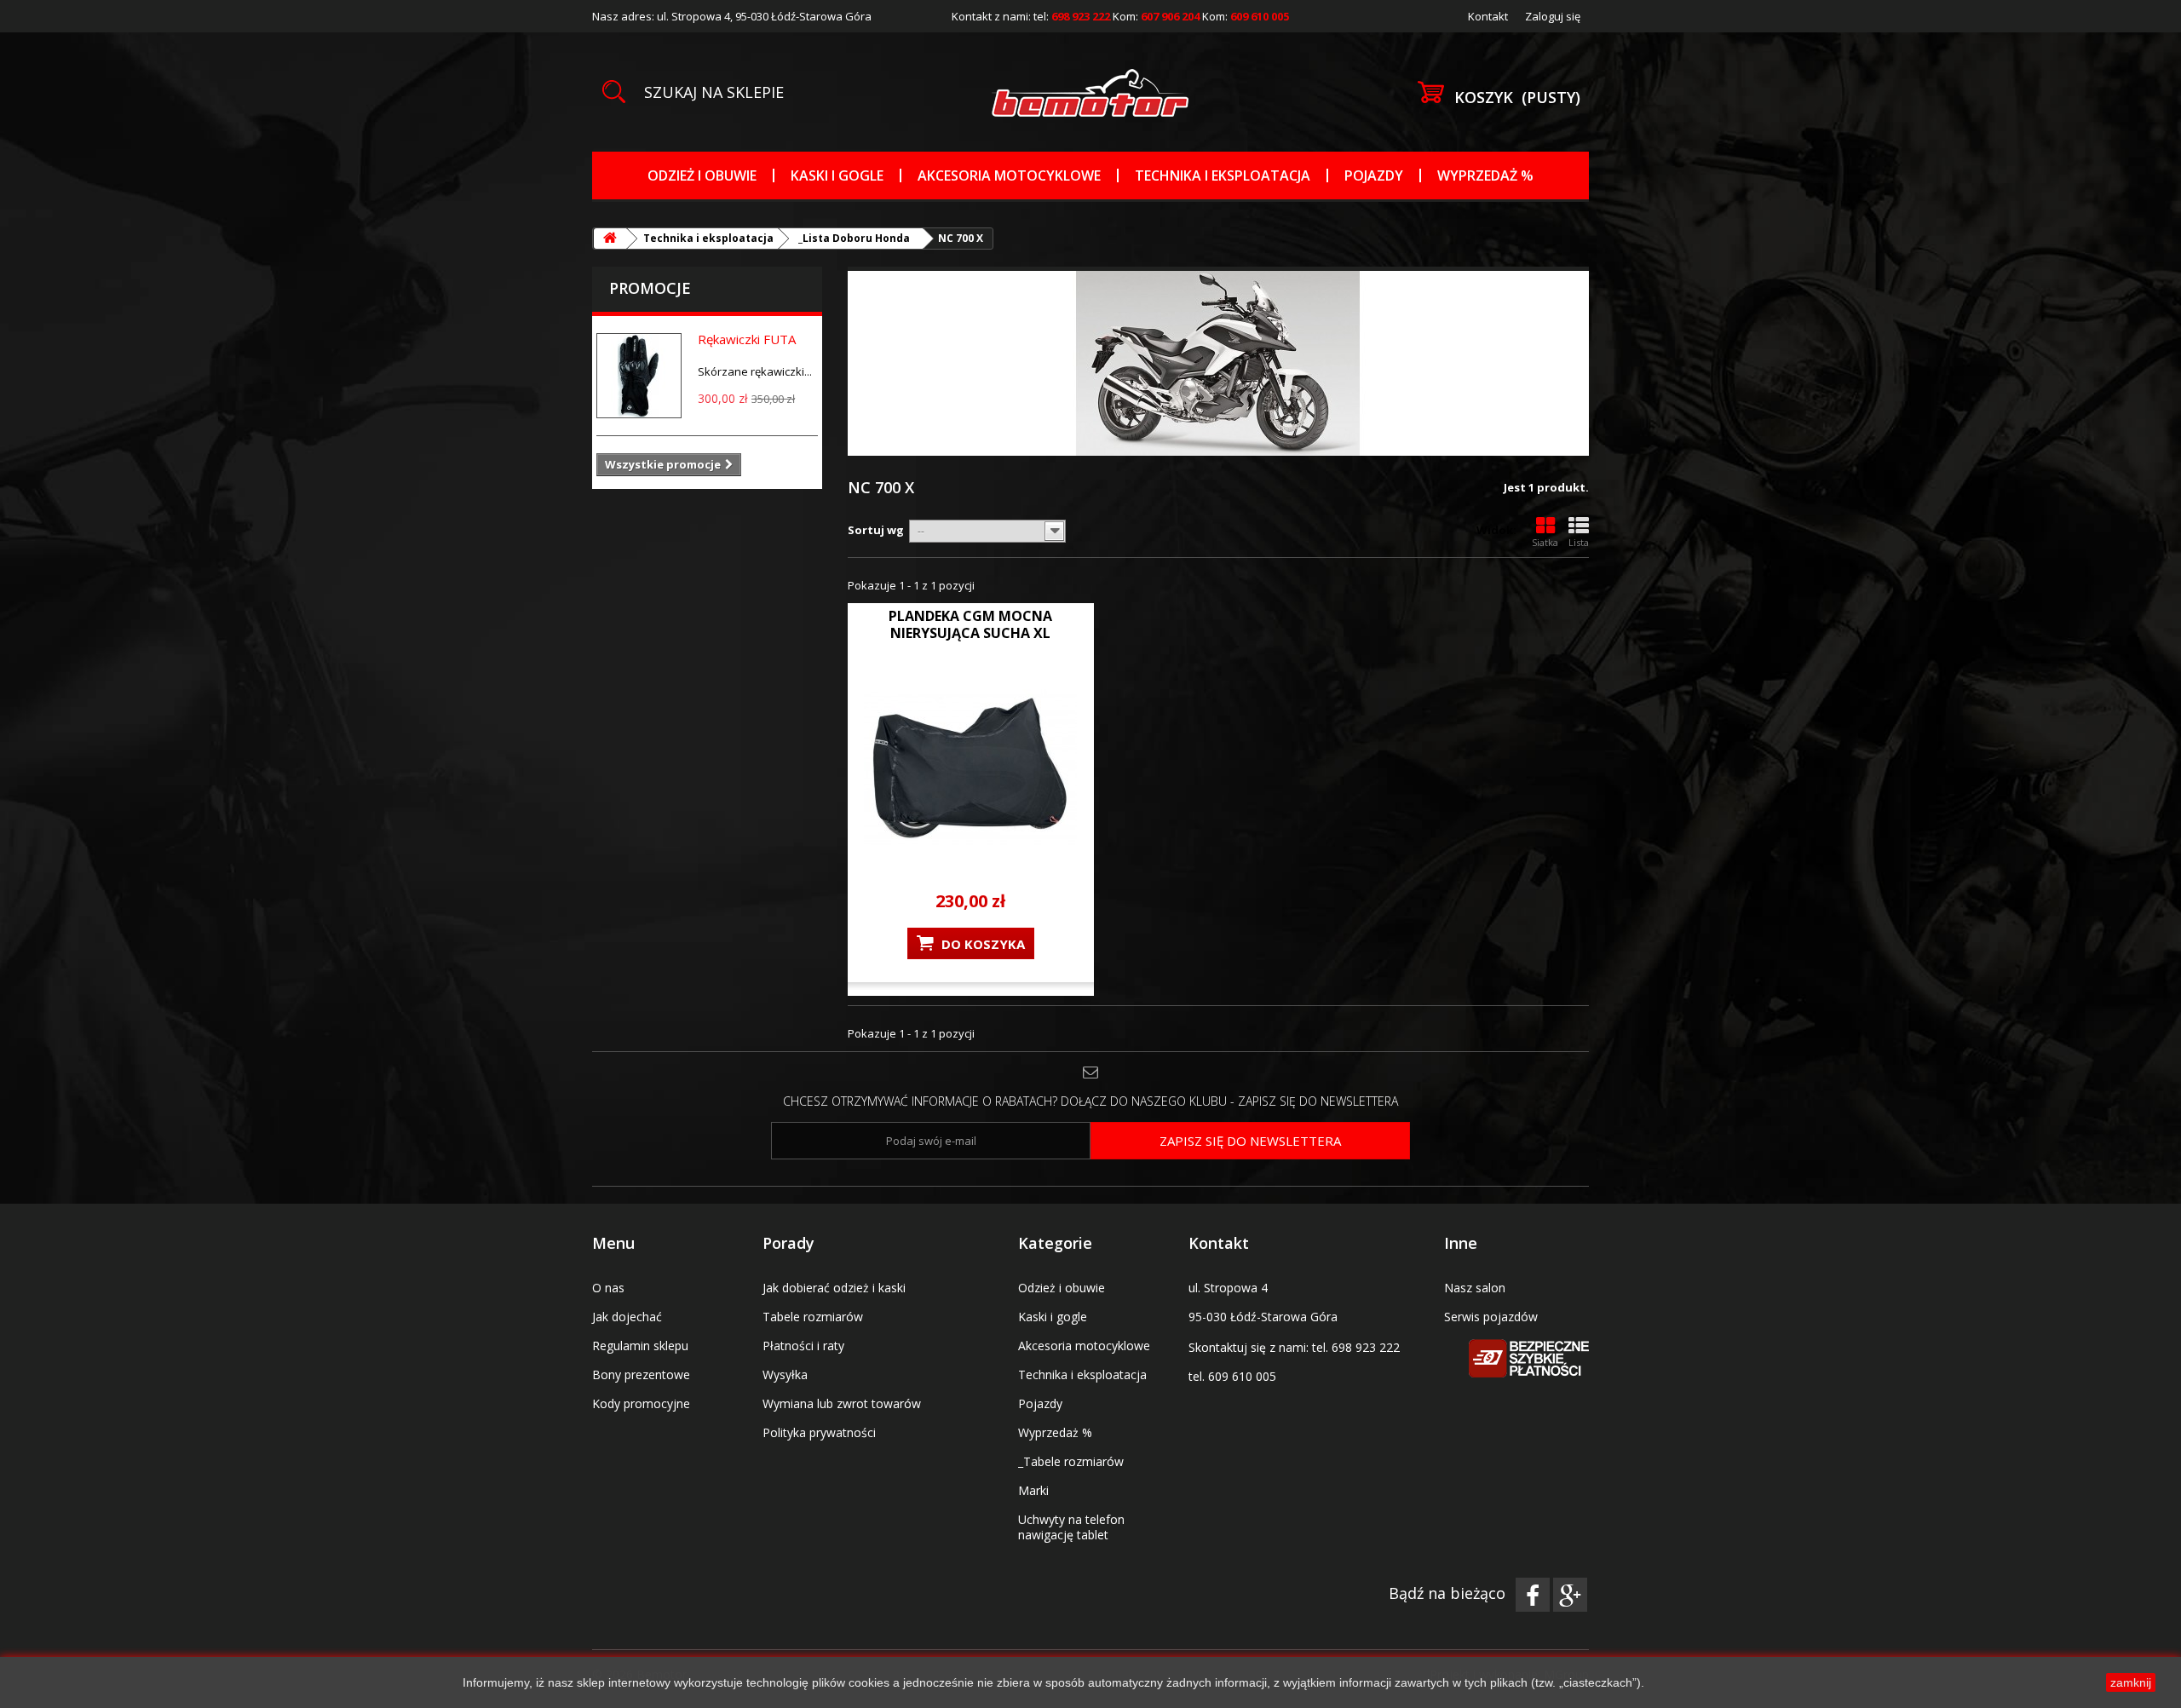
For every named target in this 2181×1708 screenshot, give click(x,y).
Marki (1033, 1490)
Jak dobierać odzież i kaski (834, 1288)
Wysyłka (785, 1374)
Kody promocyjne (641, 1403)
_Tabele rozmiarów (1071, 1461)
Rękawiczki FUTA (747, 339)
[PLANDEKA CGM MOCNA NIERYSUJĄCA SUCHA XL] (971, 768)
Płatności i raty (803, 1346)
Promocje (650, 288)
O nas (608, 1288)
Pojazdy (1374, 175)
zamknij (2131, 1682)
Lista (1579, 542)
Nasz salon (1475, 1288)
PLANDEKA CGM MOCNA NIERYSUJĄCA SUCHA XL (970, 624)
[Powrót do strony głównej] (610, 239)
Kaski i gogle (837, 175)
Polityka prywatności (819, 1432)
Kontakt (1488, 16)
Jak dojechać (627, 1317)
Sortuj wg (876, 530)
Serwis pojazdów (1491, 1317)
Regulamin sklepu (640, 1346)
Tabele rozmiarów (813, 1317)
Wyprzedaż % (1485, 175)
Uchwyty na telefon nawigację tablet (1071, 1527)
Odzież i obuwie (702, 175)
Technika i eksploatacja (1223, 175)
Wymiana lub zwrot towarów (842, 1403)
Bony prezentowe (641, 1374)
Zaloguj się (1553, 16)
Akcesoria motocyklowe (1009, 175)
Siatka (1545, 542)
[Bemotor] (1090, 93)
